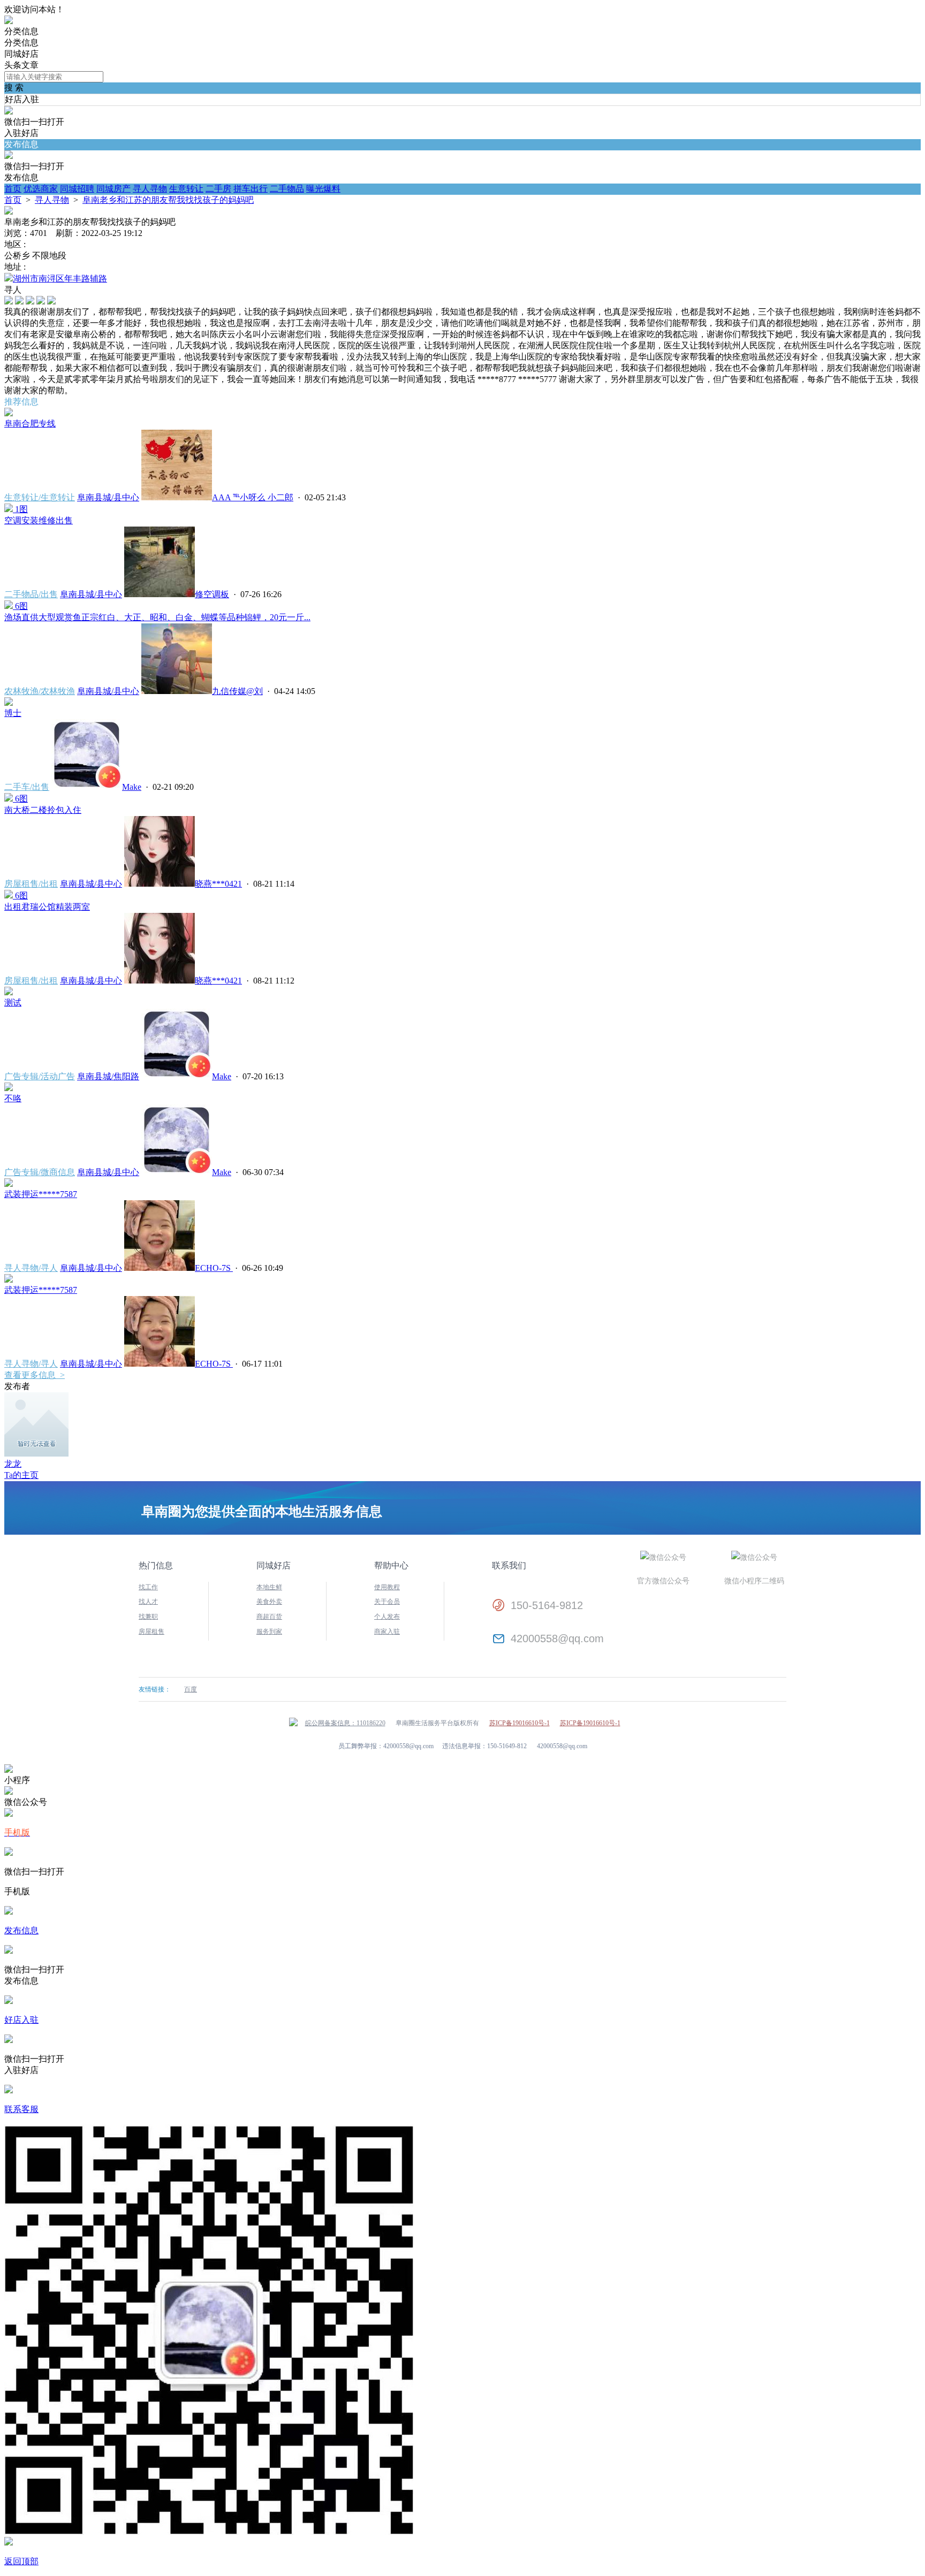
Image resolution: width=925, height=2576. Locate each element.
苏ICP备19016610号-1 (520, 1723)
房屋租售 (151, 1632)
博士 (13, 713)
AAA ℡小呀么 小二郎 (253, 497)
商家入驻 (387, 1632)
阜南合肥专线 (30, 424)
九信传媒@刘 (237, 691)
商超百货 (269, 1617)
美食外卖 (269, 1602)
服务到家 (269, 1632)
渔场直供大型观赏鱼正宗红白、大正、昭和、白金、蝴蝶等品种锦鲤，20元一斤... (157, 617)
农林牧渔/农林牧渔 (40, 691)
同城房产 (113, 189)
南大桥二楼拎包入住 (43, 810)
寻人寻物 (150, 189)
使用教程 (387, 1587)
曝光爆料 (323, 189)
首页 (13, 189)
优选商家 (41, 189)
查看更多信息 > (35, 1375)
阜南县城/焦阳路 (108, 1076)
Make (132, 787)
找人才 (148, 1602)
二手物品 (287, 189)
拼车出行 (251, 189)
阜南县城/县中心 (108, 497)
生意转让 (186, 189)
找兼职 (148, 1617)
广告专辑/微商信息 (40, 1172)
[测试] (9, 992)
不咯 (13, 1098)
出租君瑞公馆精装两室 (47, 907)
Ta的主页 (21, 1475)
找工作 (148, 1587)
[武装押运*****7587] (9, 1184)
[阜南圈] (9, 21)
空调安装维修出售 (39, 520)
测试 (13, 1003)
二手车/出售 (27, 787)
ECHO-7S (214, 1268)
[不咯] (9, 1088)
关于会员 (387, 1602)
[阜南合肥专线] (9, 413)
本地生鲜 (269, 1587)
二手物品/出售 (31, 594)
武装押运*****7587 (41, 1194)
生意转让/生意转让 (40, 497)
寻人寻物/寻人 (31, 1268)
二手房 (218, 189)
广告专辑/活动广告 (40, 1076)
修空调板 (212, 594)
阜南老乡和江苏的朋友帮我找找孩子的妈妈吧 (168, 200)
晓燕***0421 (218, 884)
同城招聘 (77, 189)
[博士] (9, 703)
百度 (191, 1689)
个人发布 (387, 1617)
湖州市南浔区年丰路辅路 (60, 279)
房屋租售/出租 (31, 884)
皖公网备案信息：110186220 (345, 1723)
